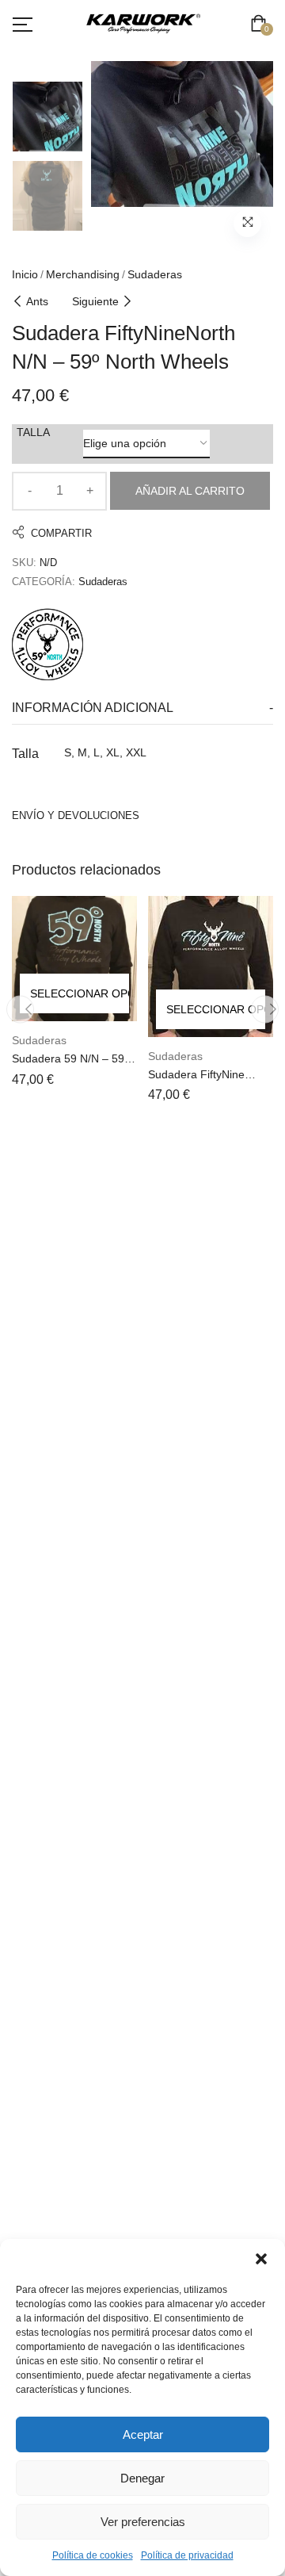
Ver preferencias (143, 2522)
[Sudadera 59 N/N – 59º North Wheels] (74, 959)
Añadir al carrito (190, 491)
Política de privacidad (187, 2555)
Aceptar (143, 2434)
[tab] (142, 708)
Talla (33, 432)
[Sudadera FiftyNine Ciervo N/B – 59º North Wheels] (211, 966)
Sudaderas (155, 274)
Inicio (25, 274)
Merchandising (83, 274)
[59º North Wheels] (47, 642)
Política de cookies (93, 2555)
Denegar (142, 2478)
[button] (261, 2259)
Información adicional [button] (93, 708)
